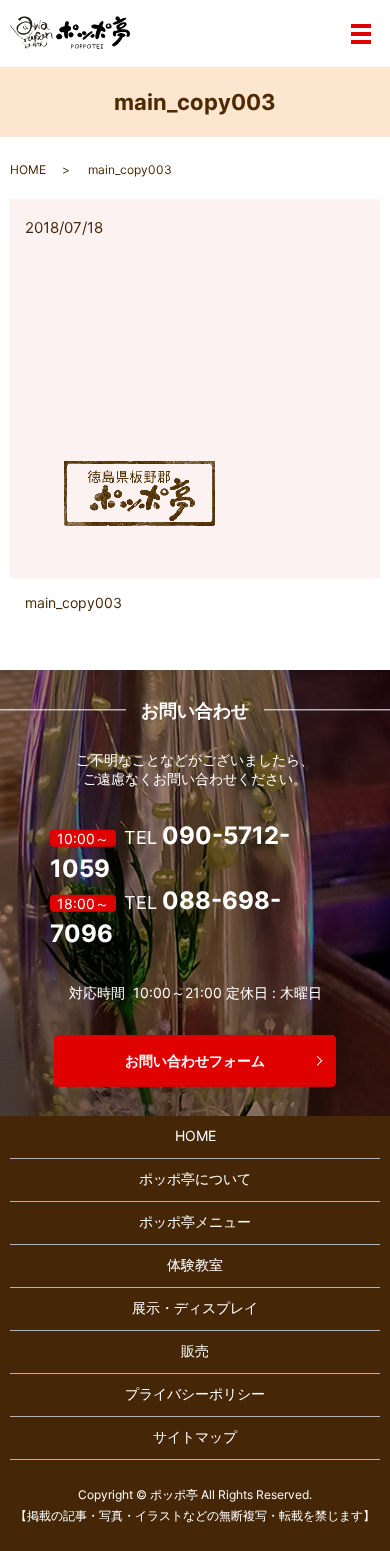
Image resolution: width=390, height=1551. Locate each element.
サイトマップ (195, 1436)
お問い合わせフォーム (195, 1060)
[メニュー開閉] (361, 34)
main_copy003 (73, 602)
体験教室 (195, 1264)
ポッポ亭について (195, 1178)
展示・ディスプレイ (195, 1307)
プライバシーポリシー (195, 1393)
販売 (195, 1350)
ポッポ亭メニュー (195, 1221)
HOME (28, 169)
